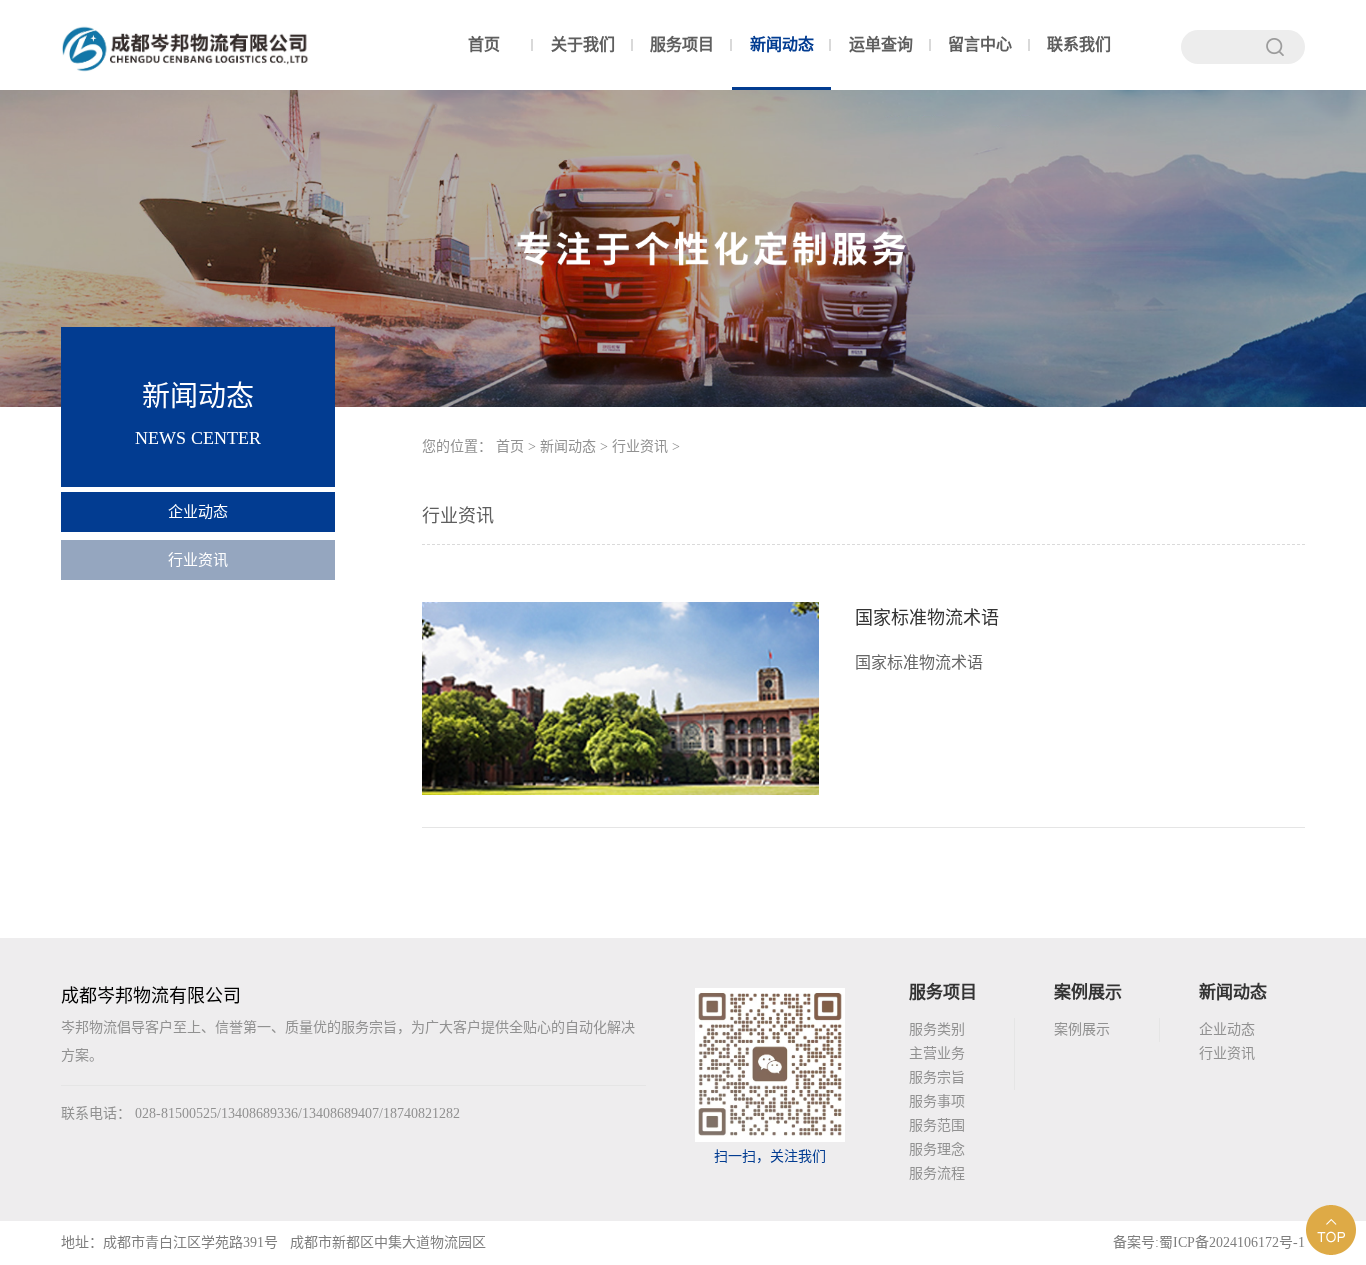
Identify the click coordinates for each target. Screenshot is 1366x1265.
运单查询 (881, 44)
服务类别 (937, 1029)
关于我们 (583, 44)
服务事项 (937, 1101)
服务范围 (937, 1125)
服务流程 (937, 1173)
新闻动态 (782, 44)
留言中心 (980, 44)
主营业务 (937, 1053)
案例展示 (1082, 1029)
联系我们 (1079, 44)
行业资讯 (198, 560)
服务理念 (937, 1149)
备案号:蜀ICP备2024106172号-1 (1209, 1242)
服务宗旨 (937, 1077)
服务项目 (682, 44)
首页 (484, 44)
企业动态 (198, 512)
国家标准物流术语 (927, 618)
